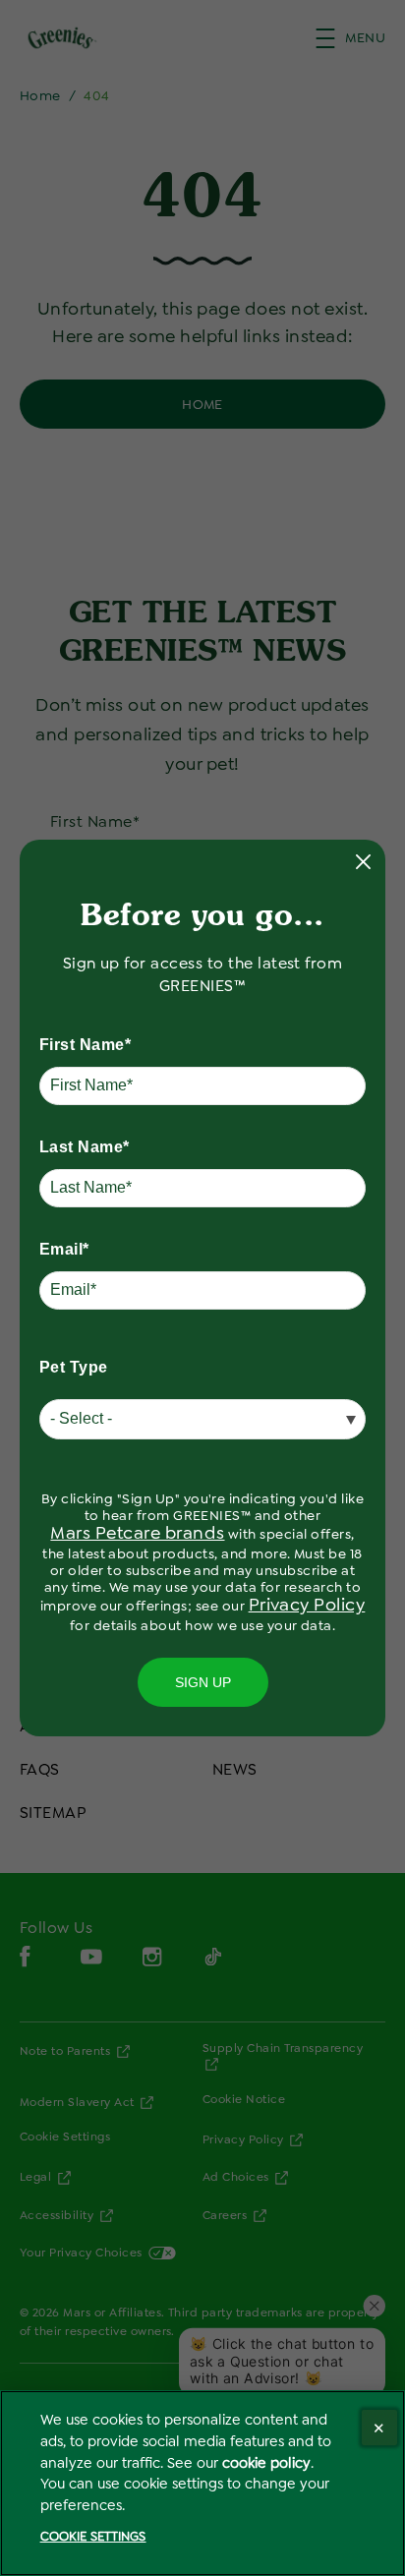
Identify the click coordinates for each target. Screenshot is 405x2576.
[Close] (379, 2428)
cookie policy (266, 2463)
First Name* (85, 1045)
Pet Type (74, 1367)
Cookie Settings (93, 2536)
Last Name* (85, 1147)
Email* (64, 1249)
